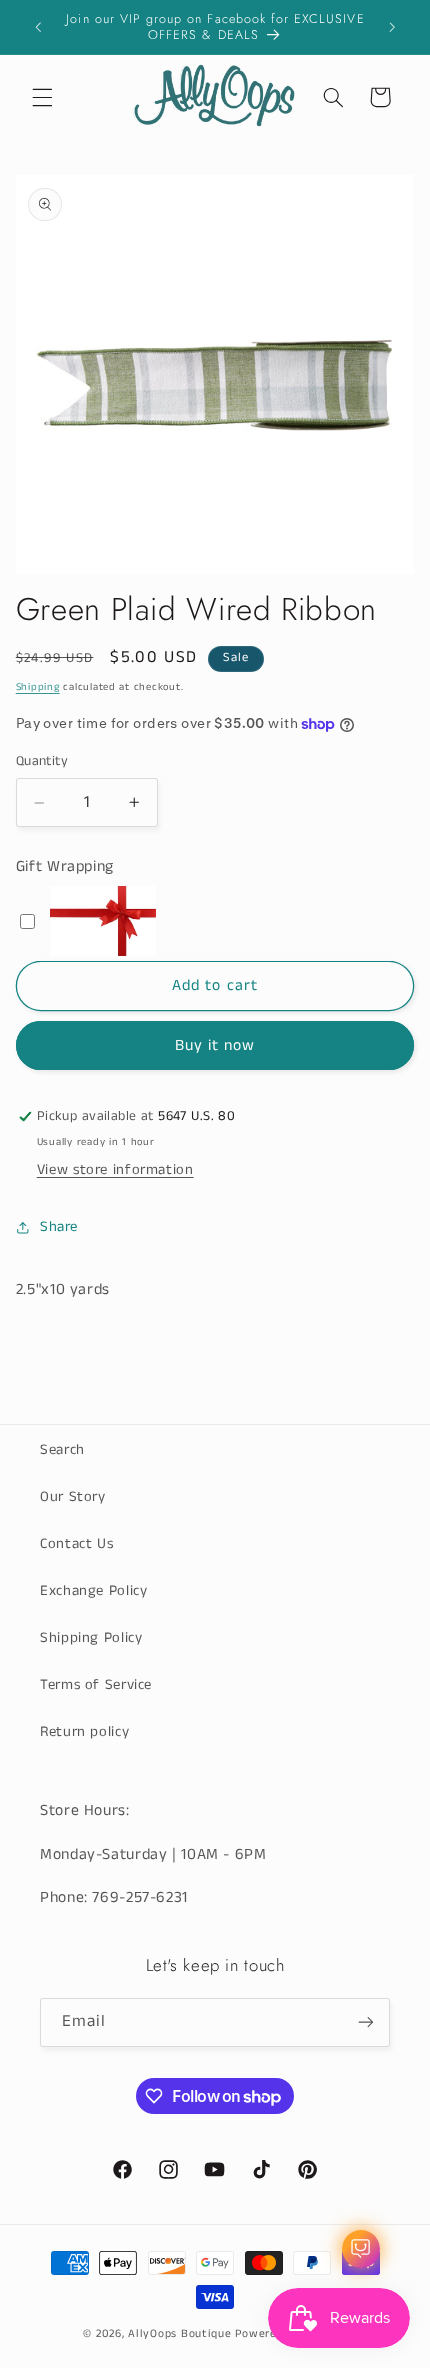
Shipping (38, 687)
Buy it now (215, 1046)
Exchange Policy (93, 1591)
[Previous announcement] (38, 27)
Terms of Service (96, 1685)
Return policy (84, 1732)
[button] (42, 97)
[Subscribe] (366, 2022)
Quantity (42, 761)
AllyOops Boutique (180, 2334)
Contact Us (76, 1544)
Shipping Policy (91, 1638)
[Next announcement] (392, 27)
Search (62, 1450)
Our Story (73, 1497)
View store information (115, 1170)
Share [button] (59, 1227)
